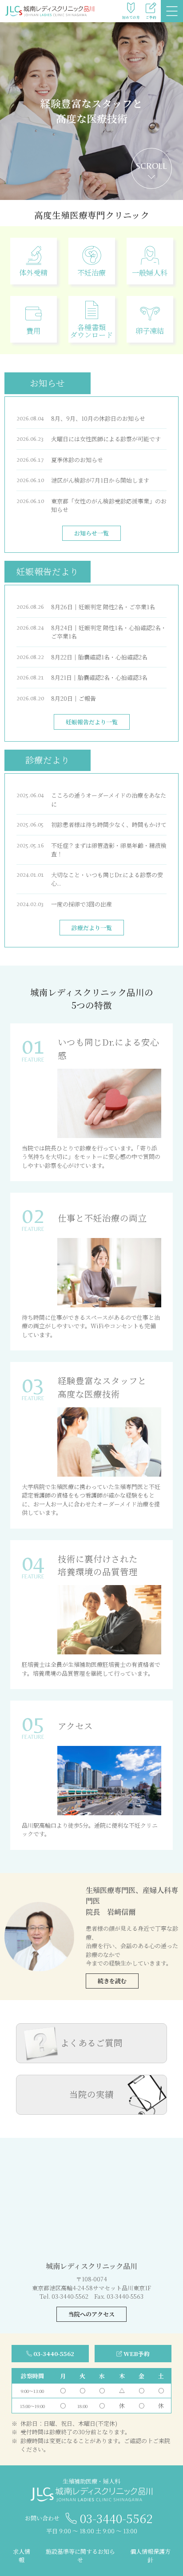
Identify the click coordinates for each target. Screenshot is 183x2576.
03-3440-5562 (54, 2354)
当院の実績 (91, 2094)
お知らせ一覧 (91, 533)
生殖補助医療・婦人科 (91, 2481)
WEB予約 (137, 2354)
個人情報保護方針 (150, 2556)
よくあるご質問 (91, 2043)
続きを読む (112, 1981)
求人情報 (22, 2556)
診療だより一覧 (92, 928)
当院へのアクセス (91, 2314)
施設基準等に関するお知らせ (80, 2556)
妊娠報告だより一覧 (92, 722)
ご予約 (151, 17)
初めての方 (131, 17)
